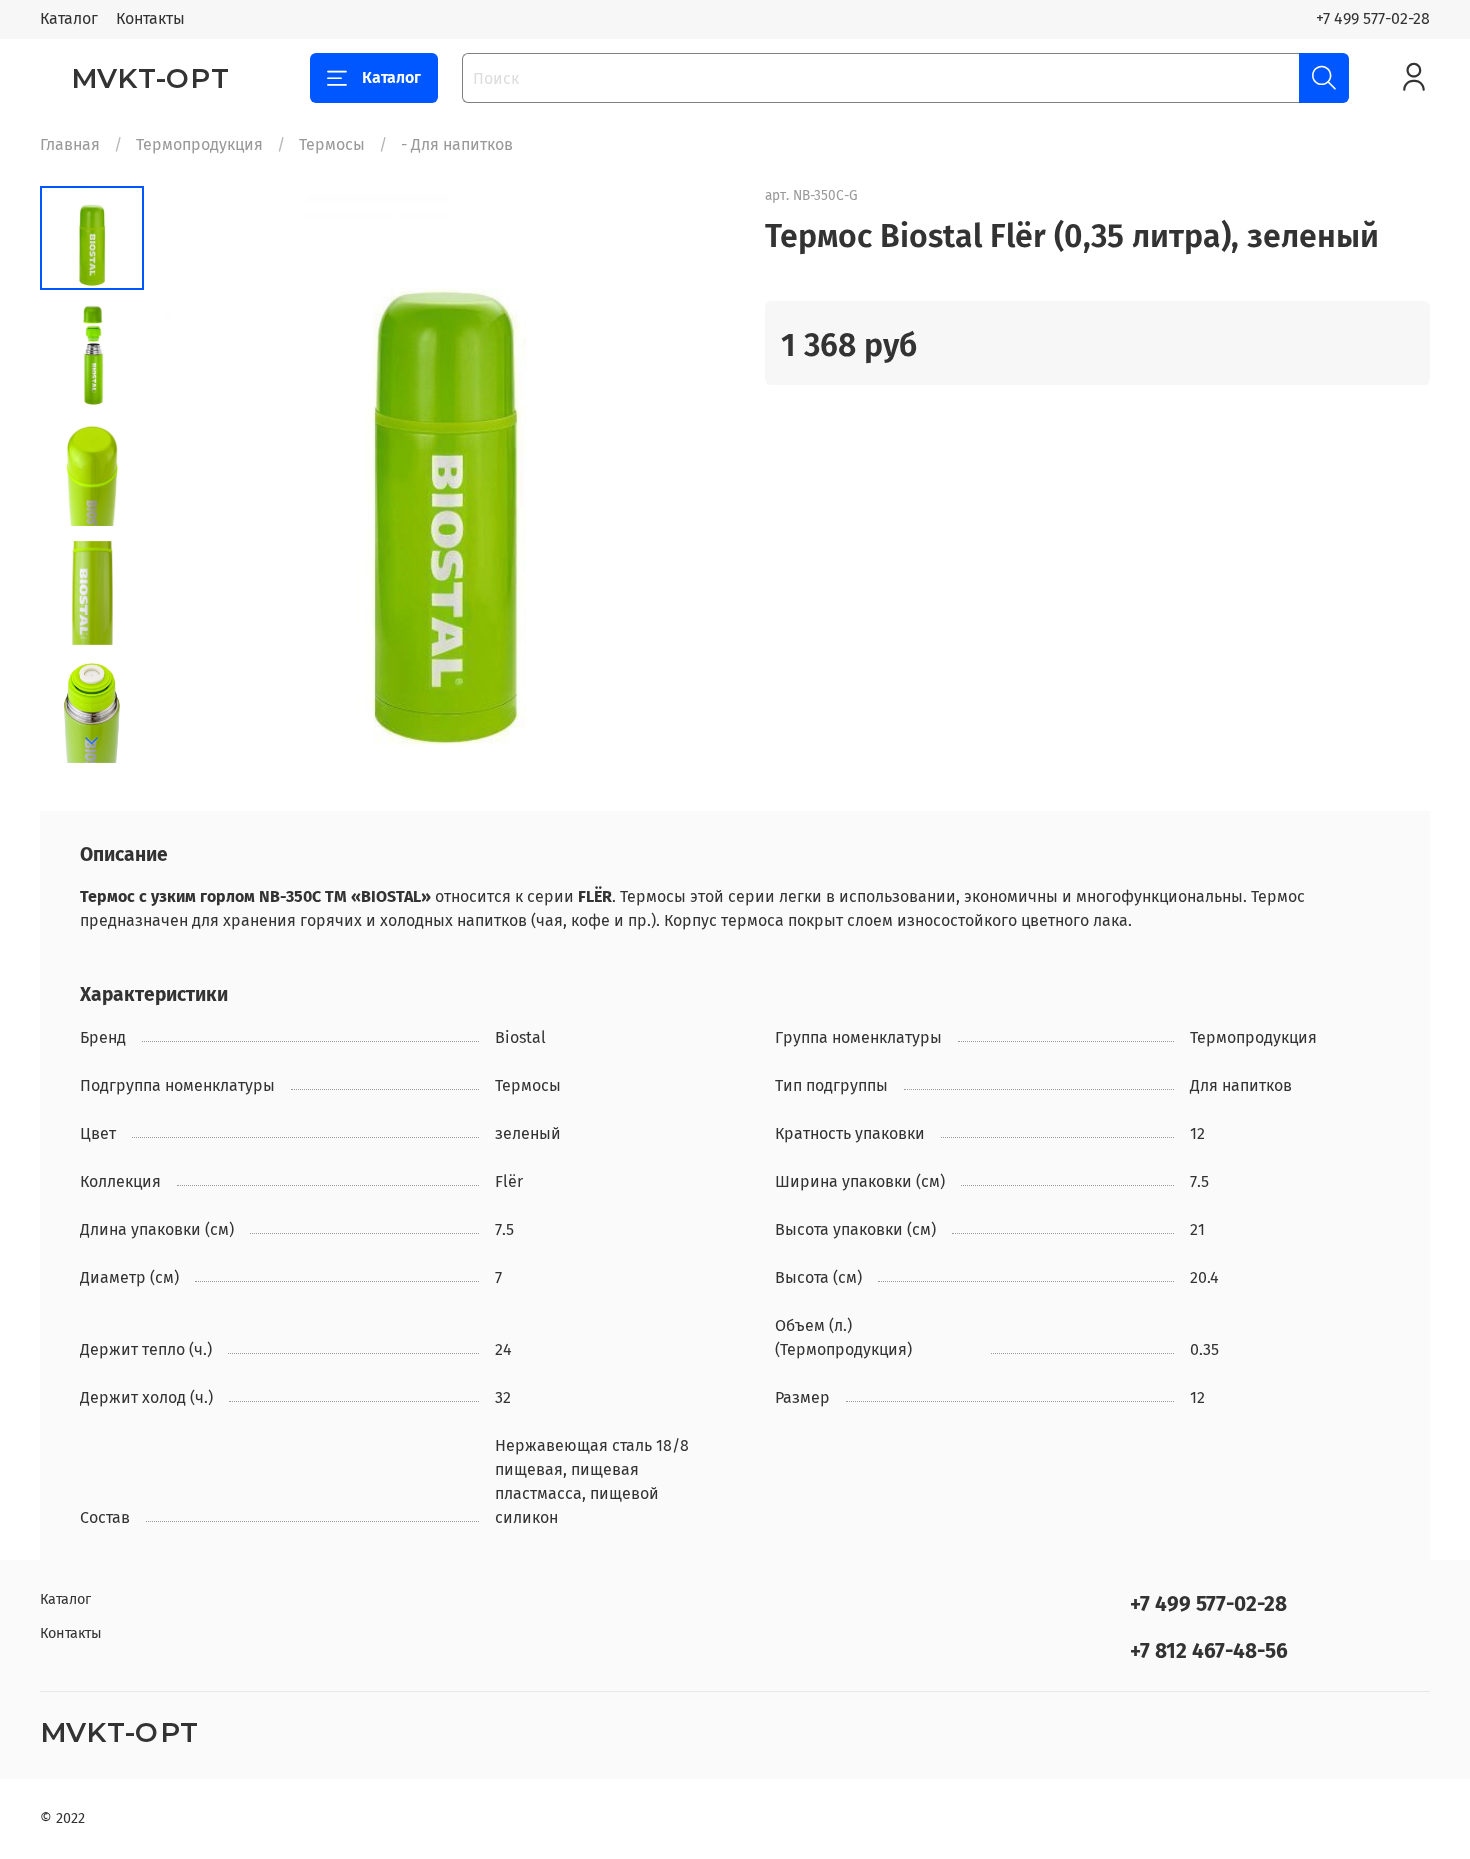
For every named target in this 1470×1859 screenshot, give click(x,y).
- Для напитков (457, 144)
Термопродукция (199, 144)
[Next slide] (92, 741)
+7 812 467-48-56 (1209, 1651)
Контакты (150, 18)
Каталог (69, 18)
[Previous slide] (194, 477)
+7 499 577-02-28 (1373, 18)
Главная (70, 144)
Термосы (332, 144)
